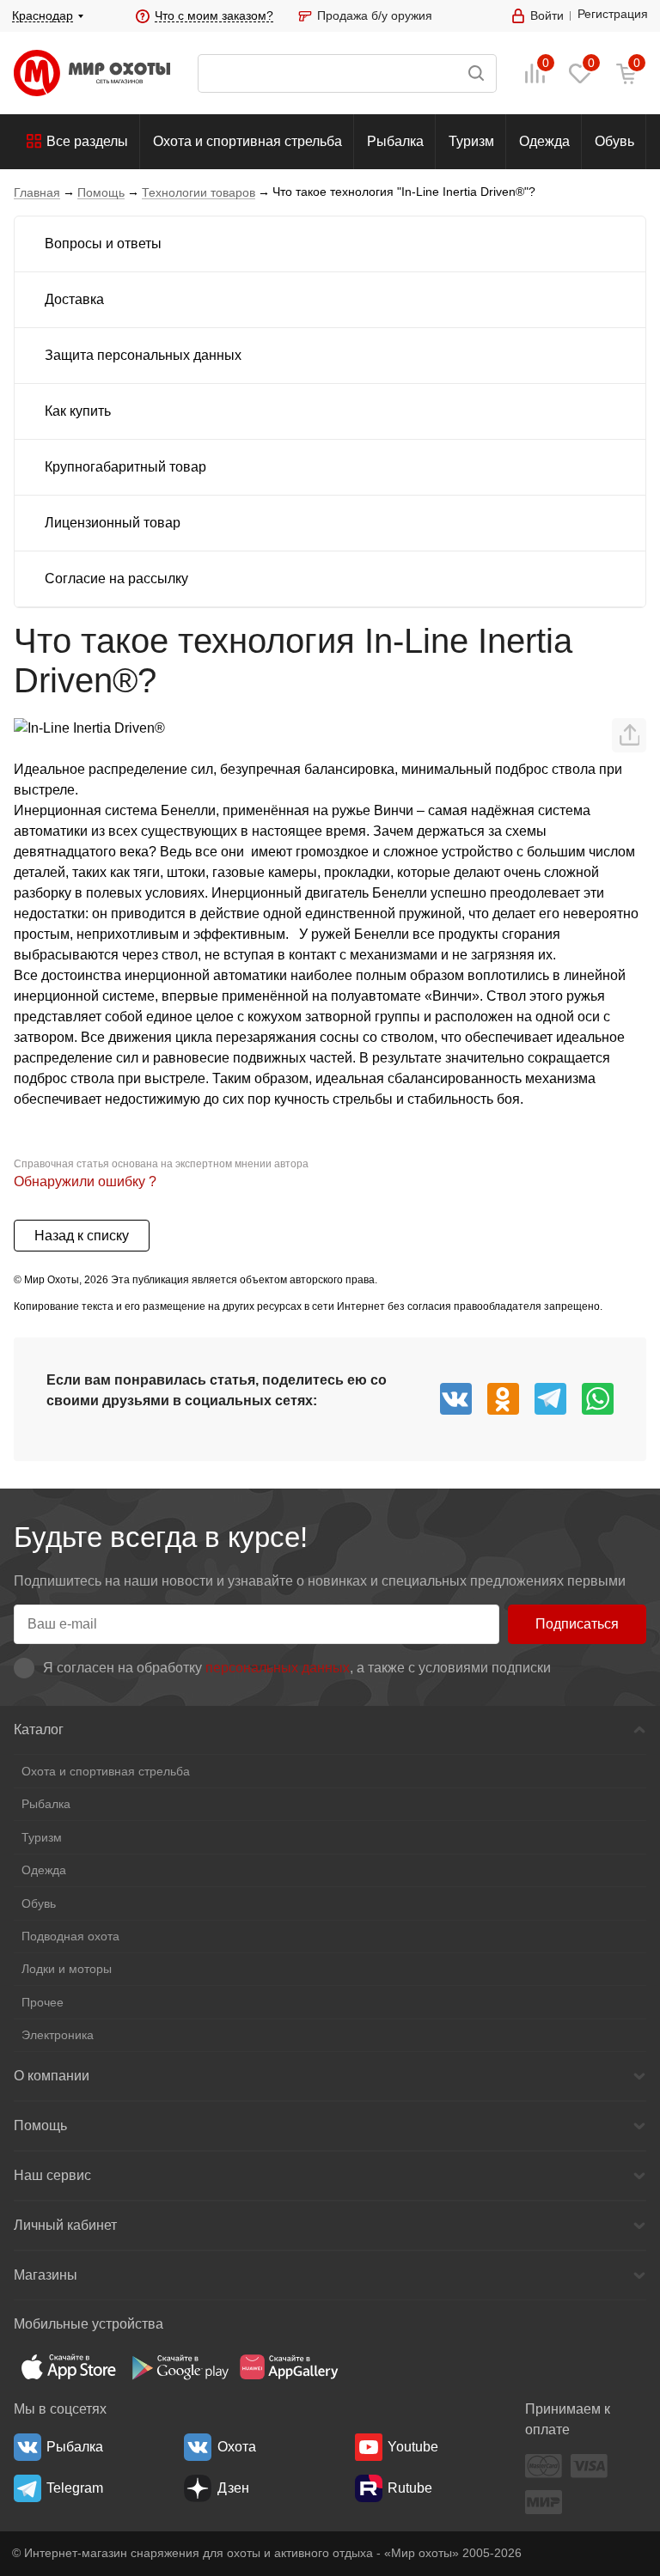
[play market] (179, 2367)
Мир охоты (92, 73)
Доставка (74, 299)
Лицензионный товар (113, 523)
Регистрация (613, 14)
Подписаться (577, 1624)
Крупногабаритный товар (125, 467)
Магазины (46, 2275)
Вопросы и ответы (103, 244)
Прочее (43, 2002)
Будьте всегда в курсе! (161, 1537)
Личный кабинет (65, 2225)
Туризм (471, 141)
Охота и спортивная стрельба (247, 141)
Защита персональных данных (143, 355)
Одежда (544, 141)
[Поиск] (347, 73)
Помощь (40, 2125)
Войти (547, 15)
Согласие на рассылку (116, 579)
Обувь (614, 141)
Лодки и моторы (67, 1969)
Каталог (39, 1730)
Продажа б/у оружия (375, 15)
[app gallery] (289, 2367)
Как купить (78, 411)
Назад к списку (82, 1236)
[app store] (69, 2367)
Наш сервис (52, 2175)
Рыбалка (395, 141)
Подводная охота (70, 1936)
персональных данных (278, 1668)
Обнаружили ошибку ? (85, 1181)
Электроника (58, 2035)
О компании (52, 2076)
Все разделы (87, 141)
